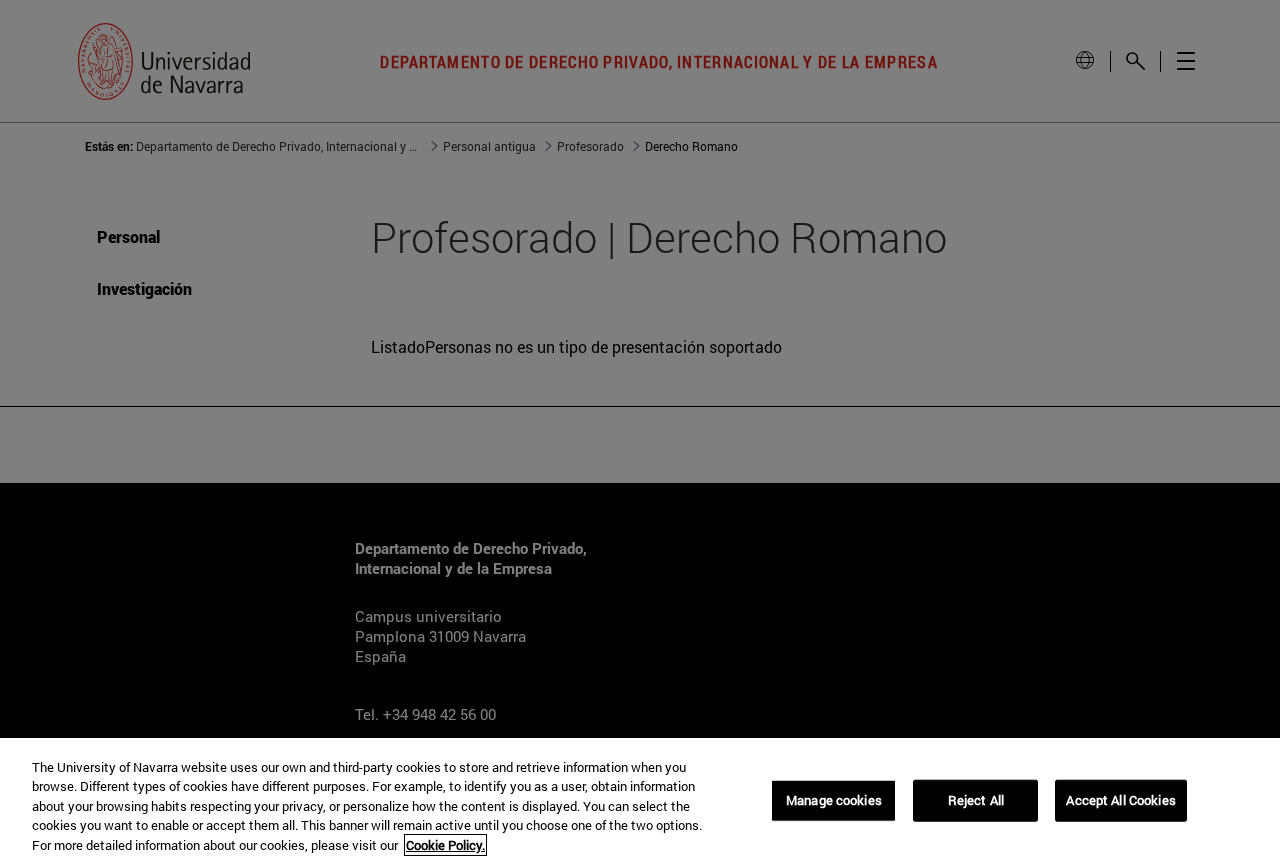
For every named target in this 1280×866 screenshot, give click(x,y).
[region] (640, 802)
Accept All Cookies (1120, 800)
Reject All (976, 800)
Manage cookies (834, 800)
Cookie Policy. (445, 845)
